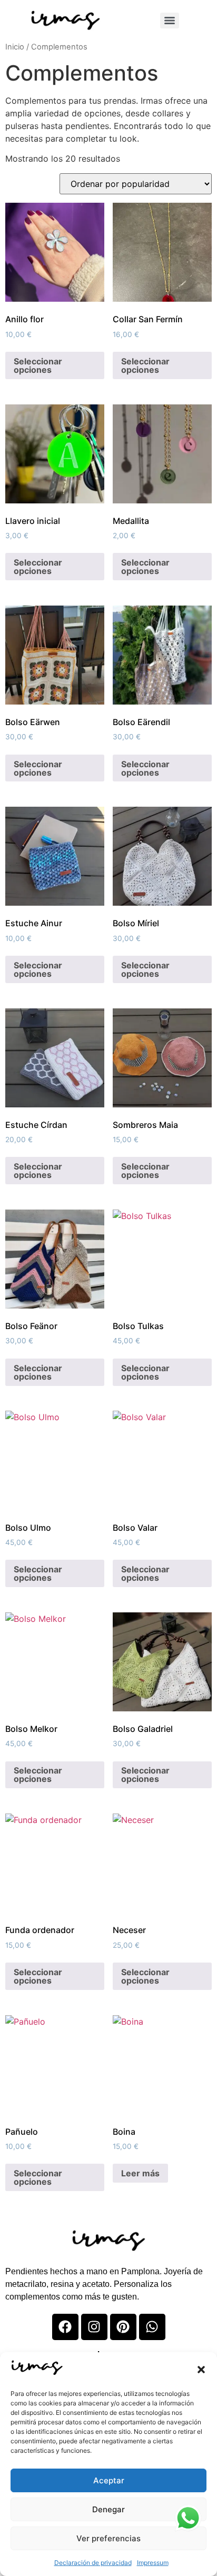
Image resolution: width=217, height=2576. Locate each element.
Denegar (108, 2509)
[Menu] (170, 21)
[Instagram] (94, 2327)
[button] (201, 2370)
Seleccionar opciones (38, 365)
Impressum (153, 2563)
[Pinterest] (123, 2327)
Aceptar (109, 2480)
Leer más (140, 2173)
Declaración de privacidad (93, 2563)
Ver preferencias (108, 2538)
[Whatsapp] (152, 2327)
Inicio (15, 47)
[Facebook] (65, 2327)
